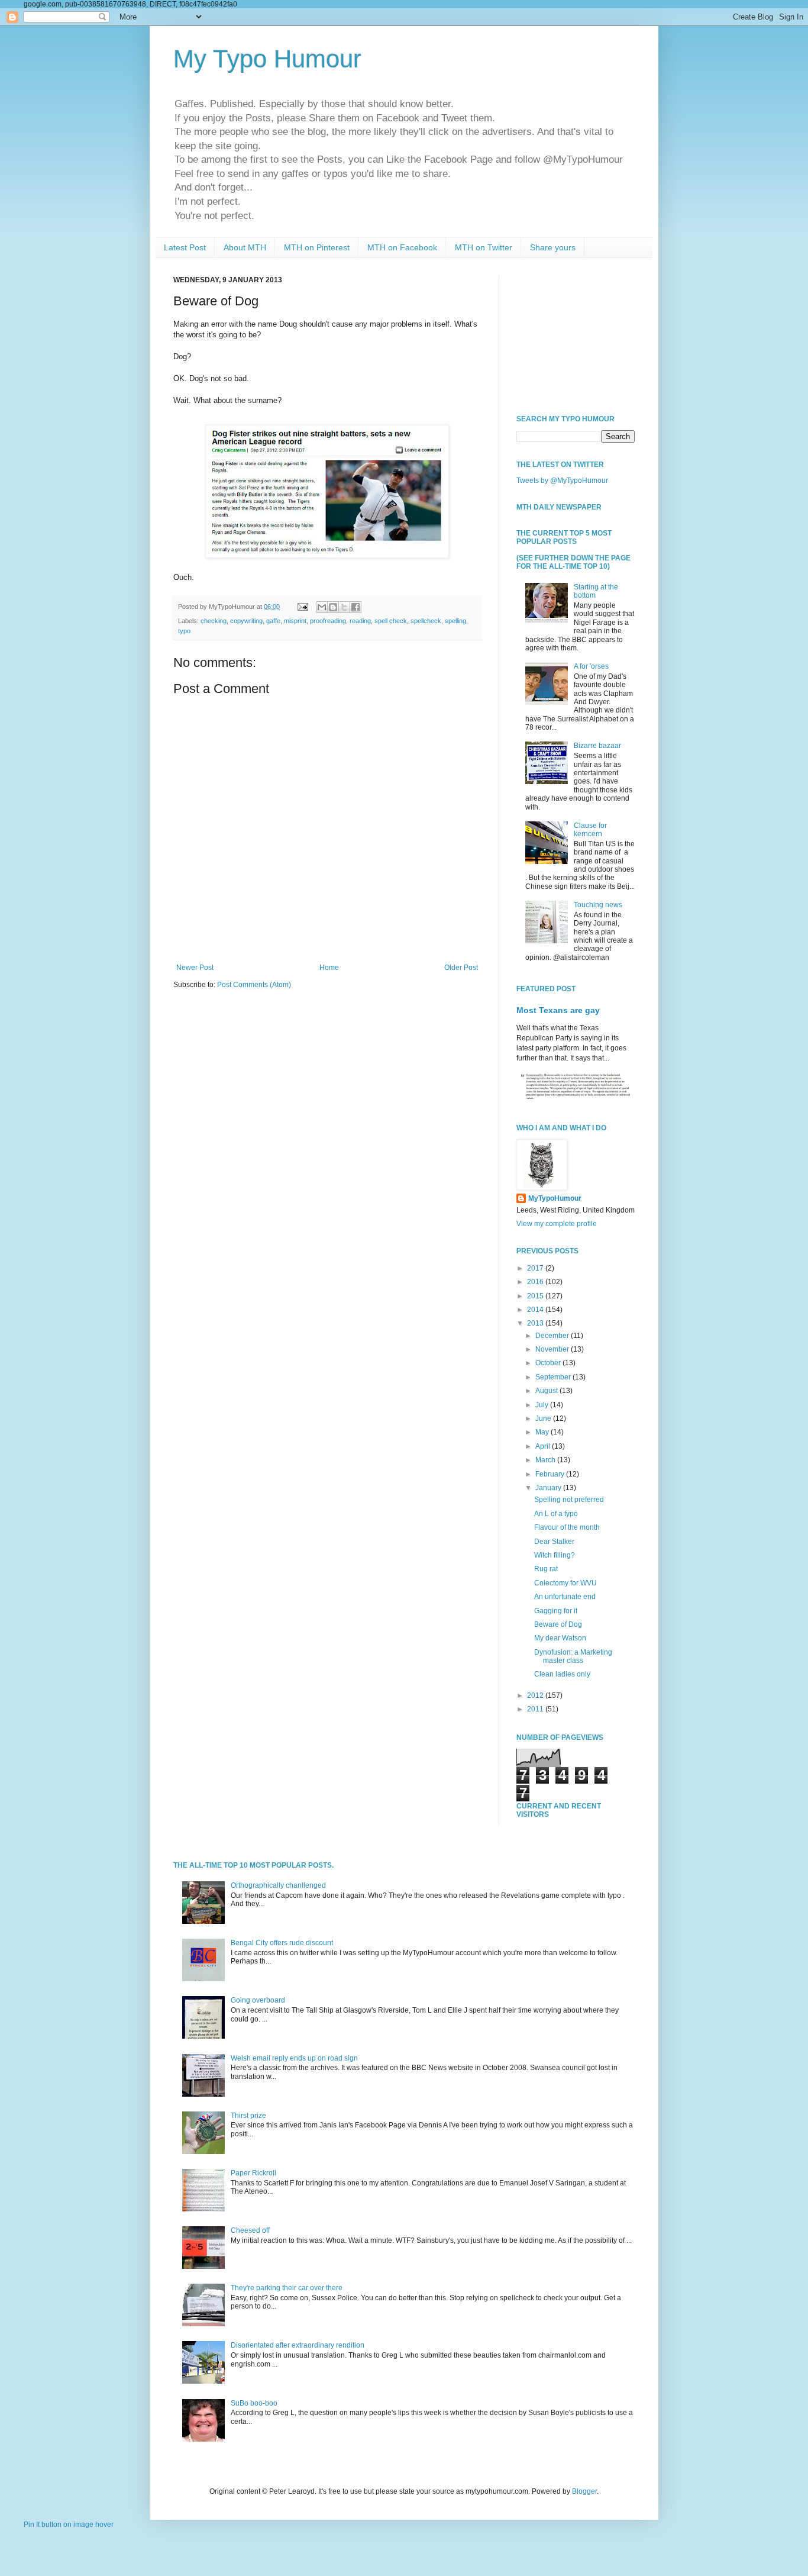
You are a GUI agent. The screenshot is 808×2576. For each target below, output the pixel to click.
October (549, 1363)
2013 (536, 1323)
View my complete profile (557, 1224)
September (554, 1377)
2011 (536, 1709)
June (544, 1418)
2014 (536, 1310)
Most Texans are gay (558, 1010)
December (553, 1336)
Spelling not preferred (569, 1500)
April (544, 1446)
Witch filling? (555, 1555)
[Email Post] (302, 607)
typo (184, 631)
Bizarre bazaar (597, 746)
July (543, 1405)
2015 (536, 1296)
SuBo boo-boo (254, 2403)
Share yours (553, 247)
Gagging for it (556, 1611)
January (549, 1488)
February (551, 1474)
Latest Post (185, 247)
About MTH (245, 247)
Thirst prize (248, 2116)
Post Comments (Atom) (254, 985)
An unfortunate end (565, 1597)
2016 (536, 1282)
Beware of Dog (558, 1624)
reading (360, 621)
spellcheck (426, 621)
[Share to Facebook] (355, 607)
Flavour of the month (567, 1527)
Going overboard (258, 2000)
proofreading (328, 621)
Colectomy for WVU (565, 1583)
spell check (391, 621)
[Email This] (322, 607)
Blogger (584, 2491)
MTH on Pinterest (317, 247)
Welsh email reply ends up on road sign (294, 2058)
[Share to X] (344, 607)
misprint (295, 621)
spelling (455, 621)
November (553, 1349)
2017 (536, 1268)
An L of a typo (556, 1514)
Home (329, 968)
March (546, 1460)
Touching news (598, 905)
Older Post (461, 968)
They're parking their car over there (287, 2288)
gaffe (273, 621)
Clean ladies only (562, 1674)
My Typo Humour (267, 59)
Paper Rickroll (253, 2173)
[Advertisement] (576, 335)
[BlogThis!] (333, 607)
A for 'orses (591, 666)
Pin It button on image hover (69, 2525)
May (543, 1432)
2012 (536, 1695)
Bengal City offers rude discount (282, 1943)
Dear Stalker (554, 1542)
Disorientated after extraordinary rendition (298, 2345)
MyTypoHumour (555, 1198)
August (547, 1391)
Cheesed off (250, 2230)
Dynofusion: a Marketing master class (573, 1656)
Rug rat (546, 1569)
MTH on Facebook (402, 247)
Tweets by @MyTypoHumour (562, 481)
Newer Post (195, 968)
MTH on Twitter (484, 247)
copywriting (246, 621)
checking (214, 621)
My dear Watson (560, 1638)
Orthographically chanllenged (278, 1885)
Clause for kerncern (590, 830)
